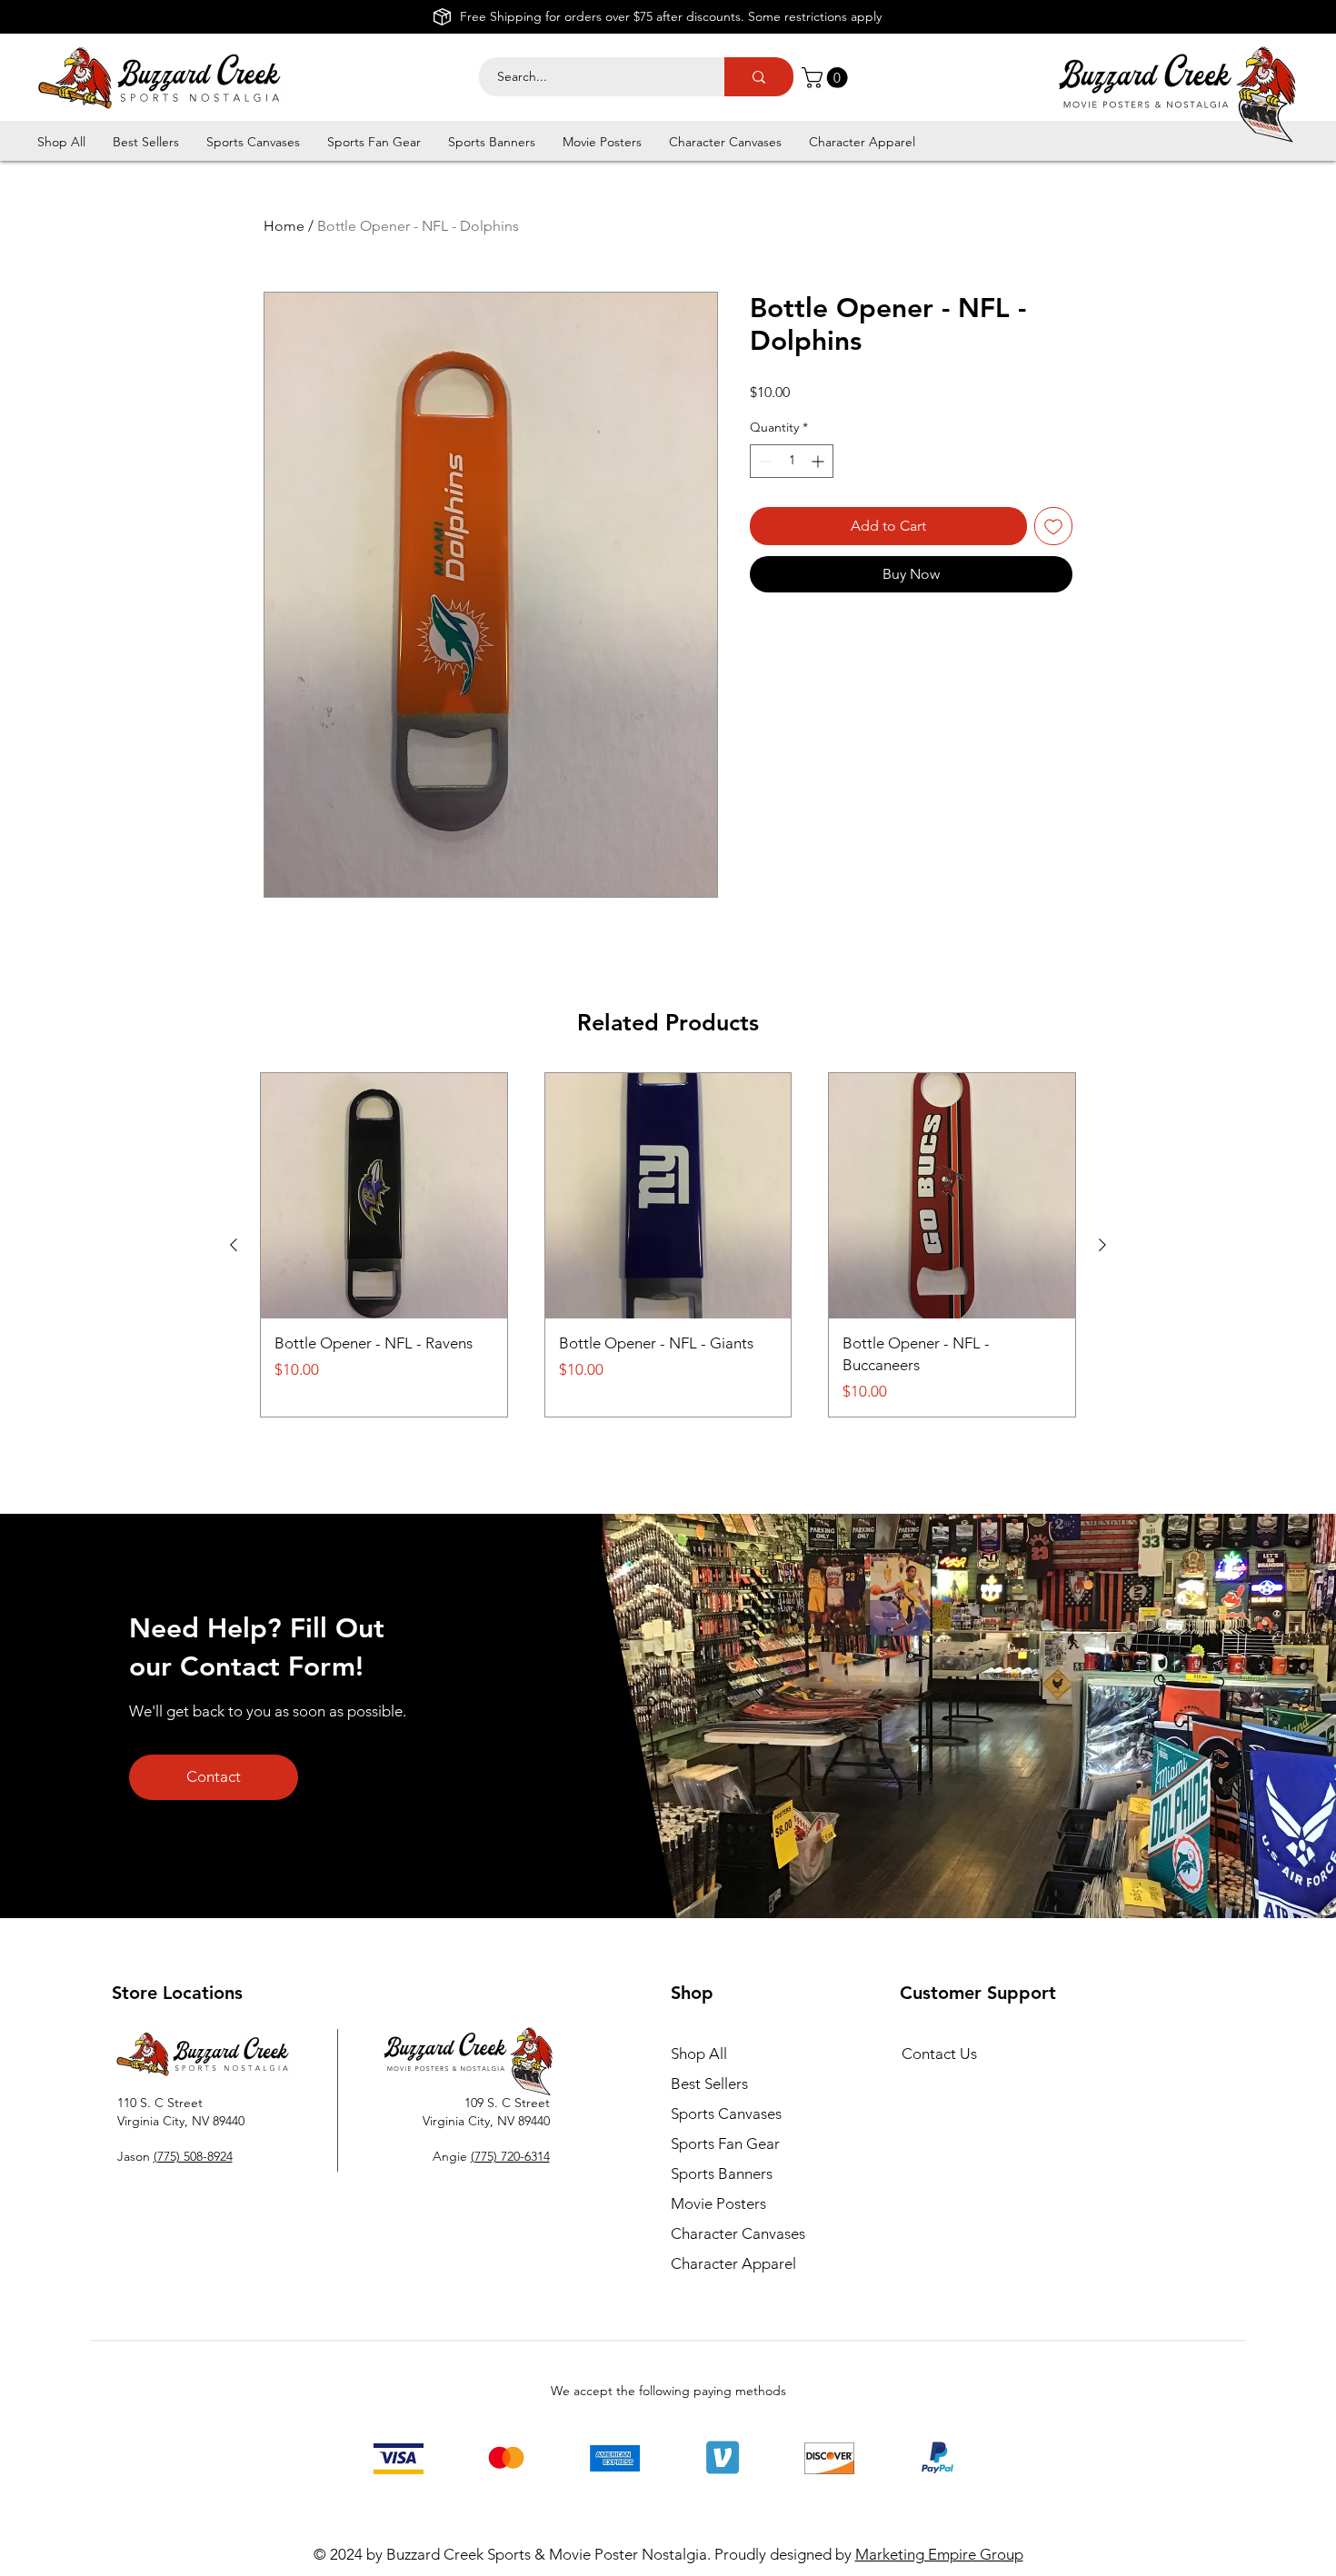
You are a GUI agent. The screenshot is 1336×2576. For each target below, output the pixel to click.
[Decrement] (764, 461)
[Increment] (819, 461)
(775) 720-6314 (510, 2156)
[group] (668, 1245)
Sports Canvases (726, 2114)
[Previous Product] (234, 1245)
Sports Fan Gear (725, 2143)
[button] (827, 78)
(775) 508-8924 (193, 2156)
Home (284, 226)
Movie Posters (718, 2203)
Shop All (699, 2054)
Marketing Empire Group (939, 2554)
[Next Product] (1102, 1245)
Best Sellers (709, 2084)
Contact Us (939, 2054)
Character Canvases (738, 2233)
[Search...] (759, 77)
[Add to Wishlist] (1053, 526)
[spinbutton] (792, 461)
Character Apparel (733, 2263)
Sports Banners (722, 2173)
